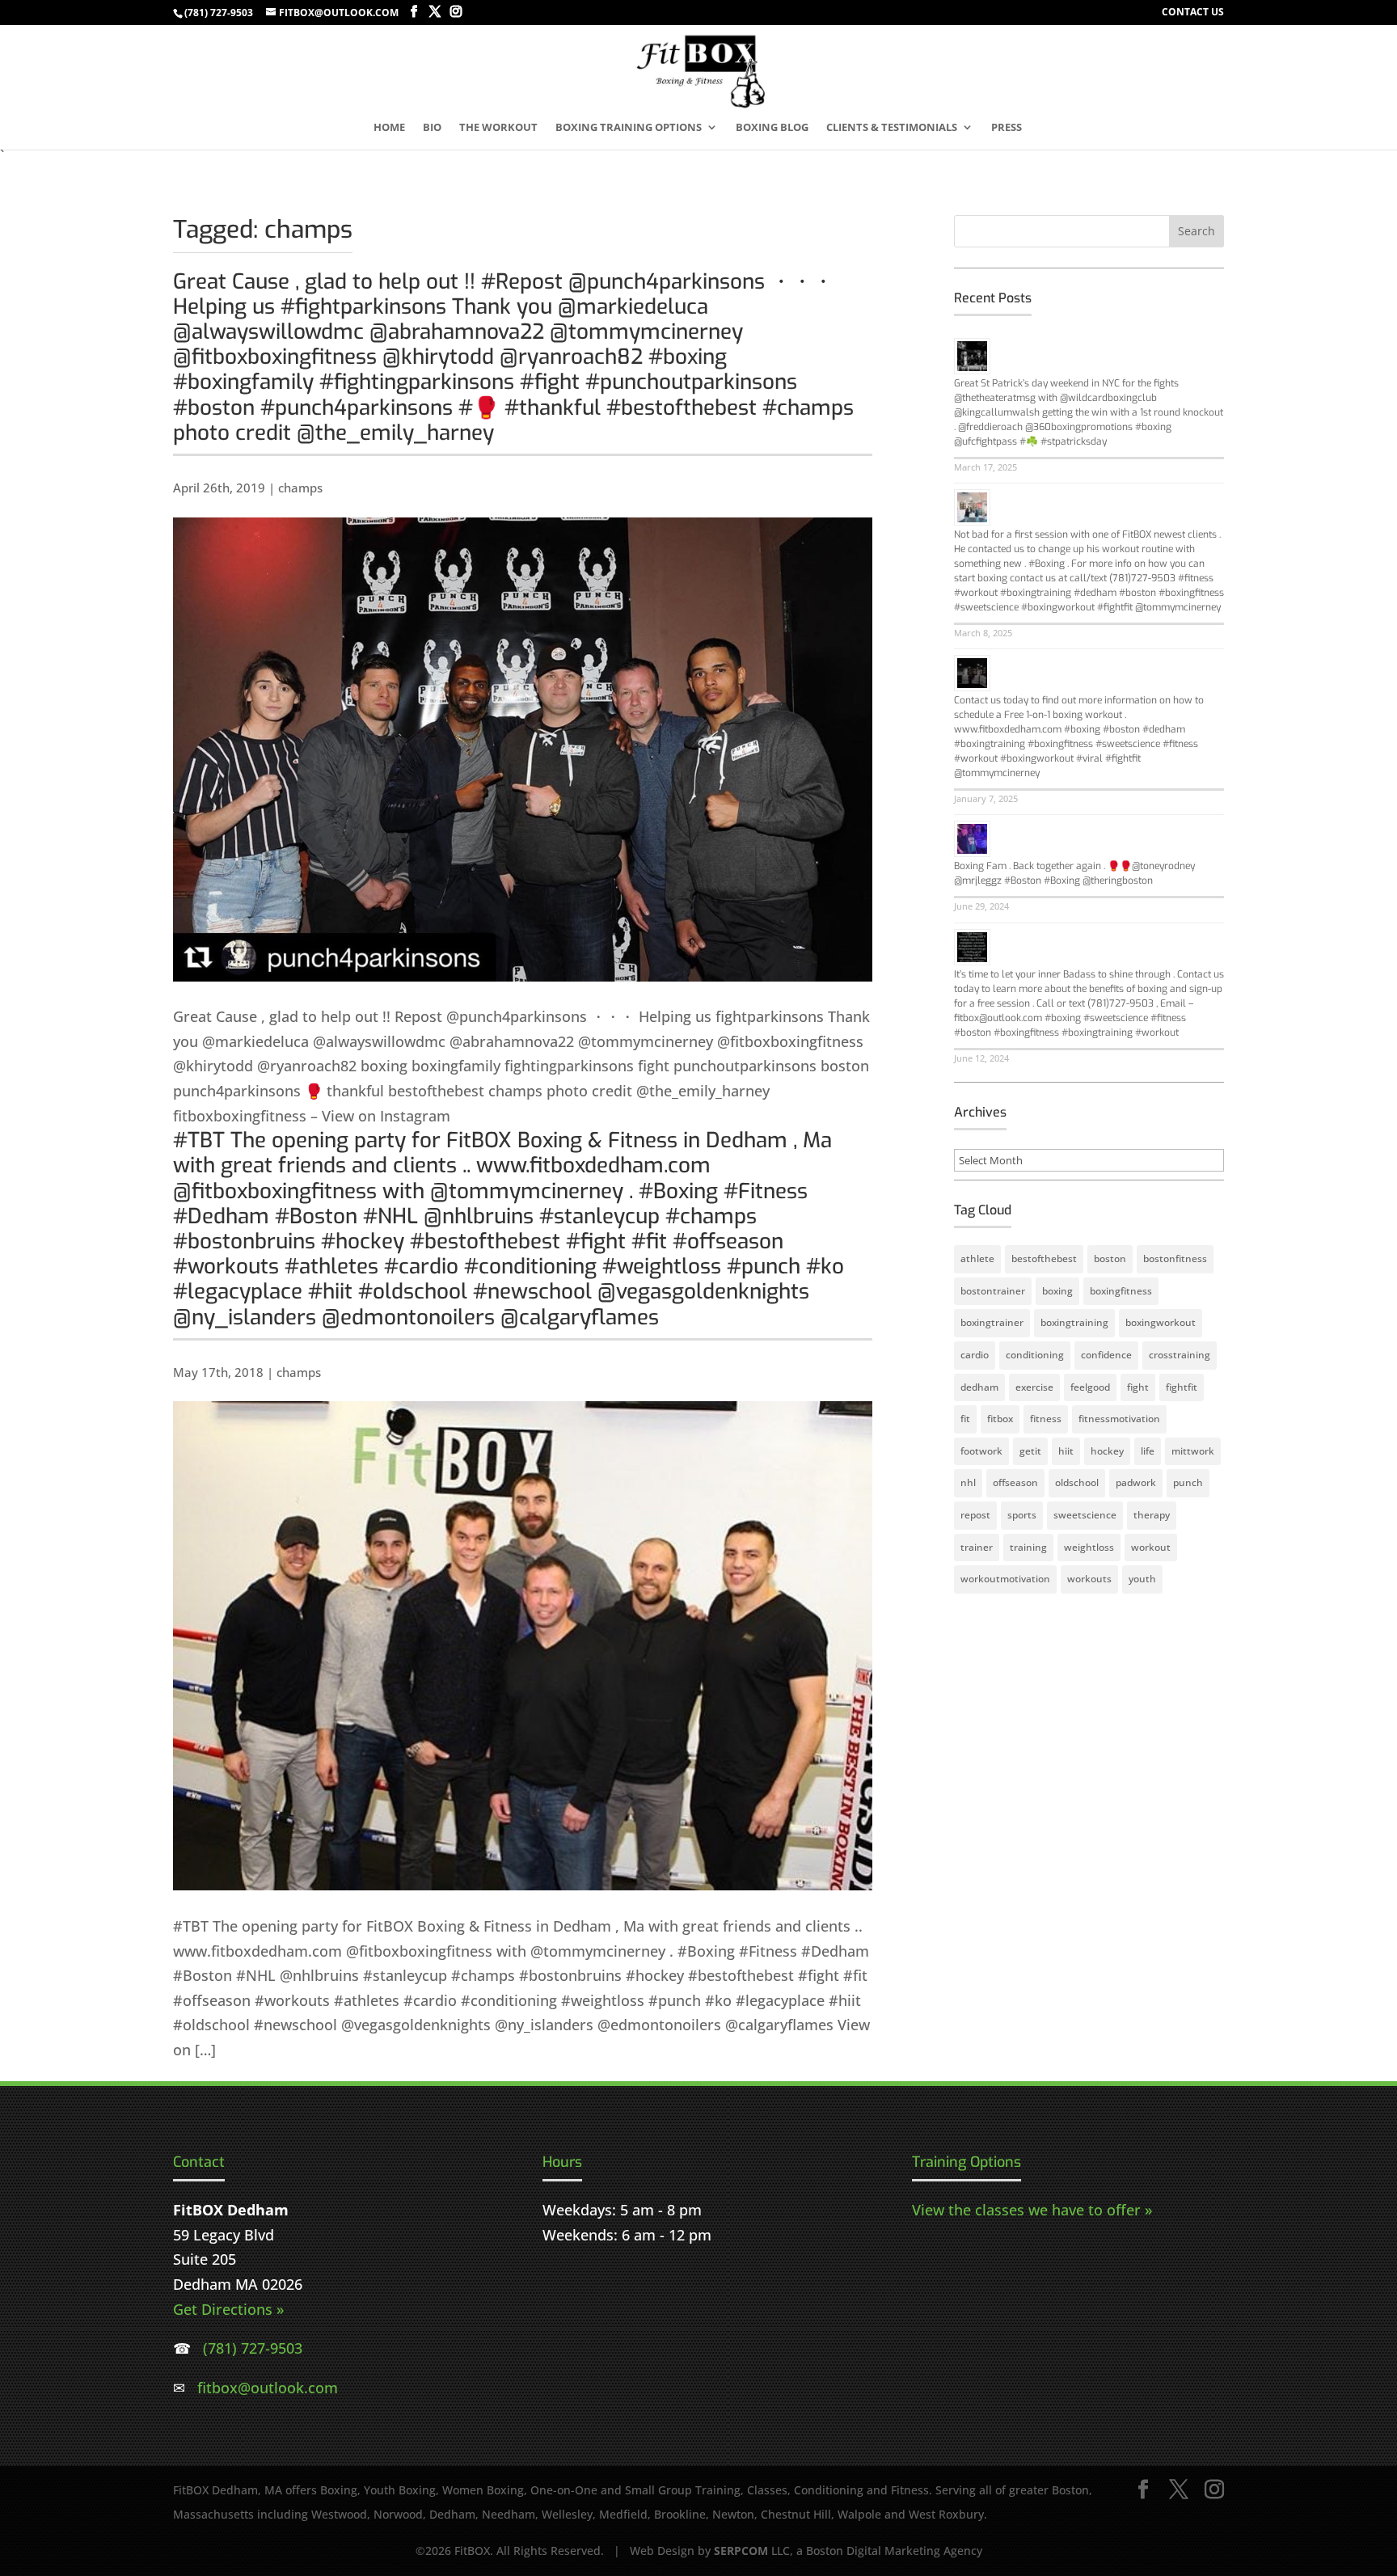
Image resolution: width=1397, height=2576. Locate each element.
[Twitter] (435, 12)
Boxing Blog (772, 128)
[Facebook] (414, 12)
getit (1030, 1451)
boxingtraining (1074, 1322)
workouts (1089, 1579)
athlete (977, 1258)
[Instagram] (456, 12)
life (1148, 1451)
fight (1138, 1387)
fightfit (1182, 1387)
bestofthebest (1044, 1258)
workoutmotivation (1005, 1579)
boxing (1057, 1291)
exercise (1034, 1387)
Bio (432, 128)
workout (1151, 1547)
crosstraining (1180, 1355)
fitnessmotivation (1119, 1419)
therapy (1152, 1515)
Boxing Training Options (629, 128)
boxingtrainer (992, 1322)
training (1028, 1547)
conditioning (1035, 1355)
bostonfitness (1175, 1258)
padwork (1136, 1482)
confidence (1106, 1355)
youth (1142, 1579)
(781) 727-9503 (219, 13)
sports (1022, 1515)
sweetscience (1085, 1515)
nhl (968, 1482)
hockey (1107, 1451)
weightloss (1089, 1547)
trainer (977, 1547)
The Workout (498, 128)
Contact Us (1193, 13)
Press (1007, 128)
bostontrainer (993, 1291)
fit (965, 1419)
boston (1110, 1258)
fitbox (1000, 1419)
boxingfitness (1121, 1291)
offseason (1015, 1482)
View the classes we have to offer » (1032, 2210)
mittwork (1193, 1451)
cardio (975, 1355)
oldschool (1077, 1482)
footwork (981, 1451)
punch (1188, 1482)
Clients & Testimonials (892, 128)
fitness (1046, 1419)
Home (389, 128)
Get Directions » (228, 2309)
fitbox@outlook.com (268, 2388)
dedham (979, 1387)
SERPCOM (741, 2551)
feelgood (1090, 1387)
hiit (1066, 1451)
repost (975, 1515)
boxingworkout (1161, 1322)
